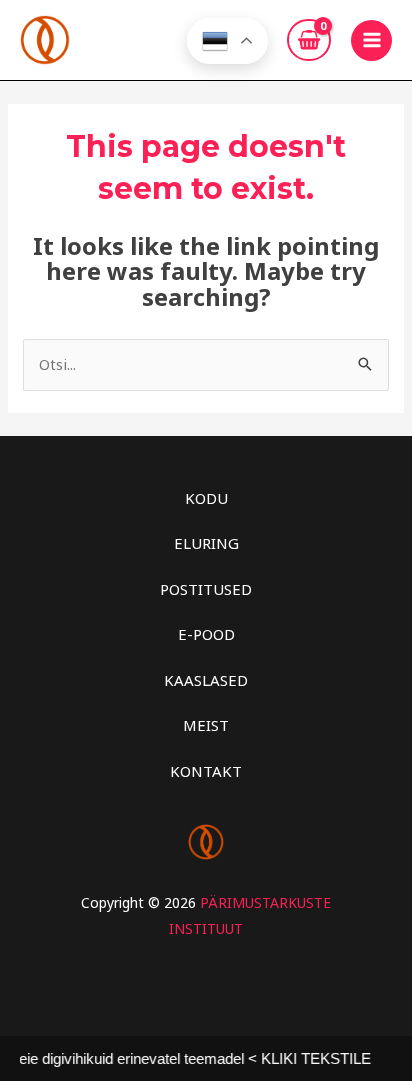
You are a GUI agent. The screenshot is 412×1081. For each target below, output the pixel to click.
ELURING (206, 543)
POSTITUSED (206, 589)
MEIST (206, 725)
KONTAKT (206, 771)
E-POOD (206, 634)
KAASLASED (206, 680)
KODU (206, 498)
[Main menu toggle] (371, 40)
